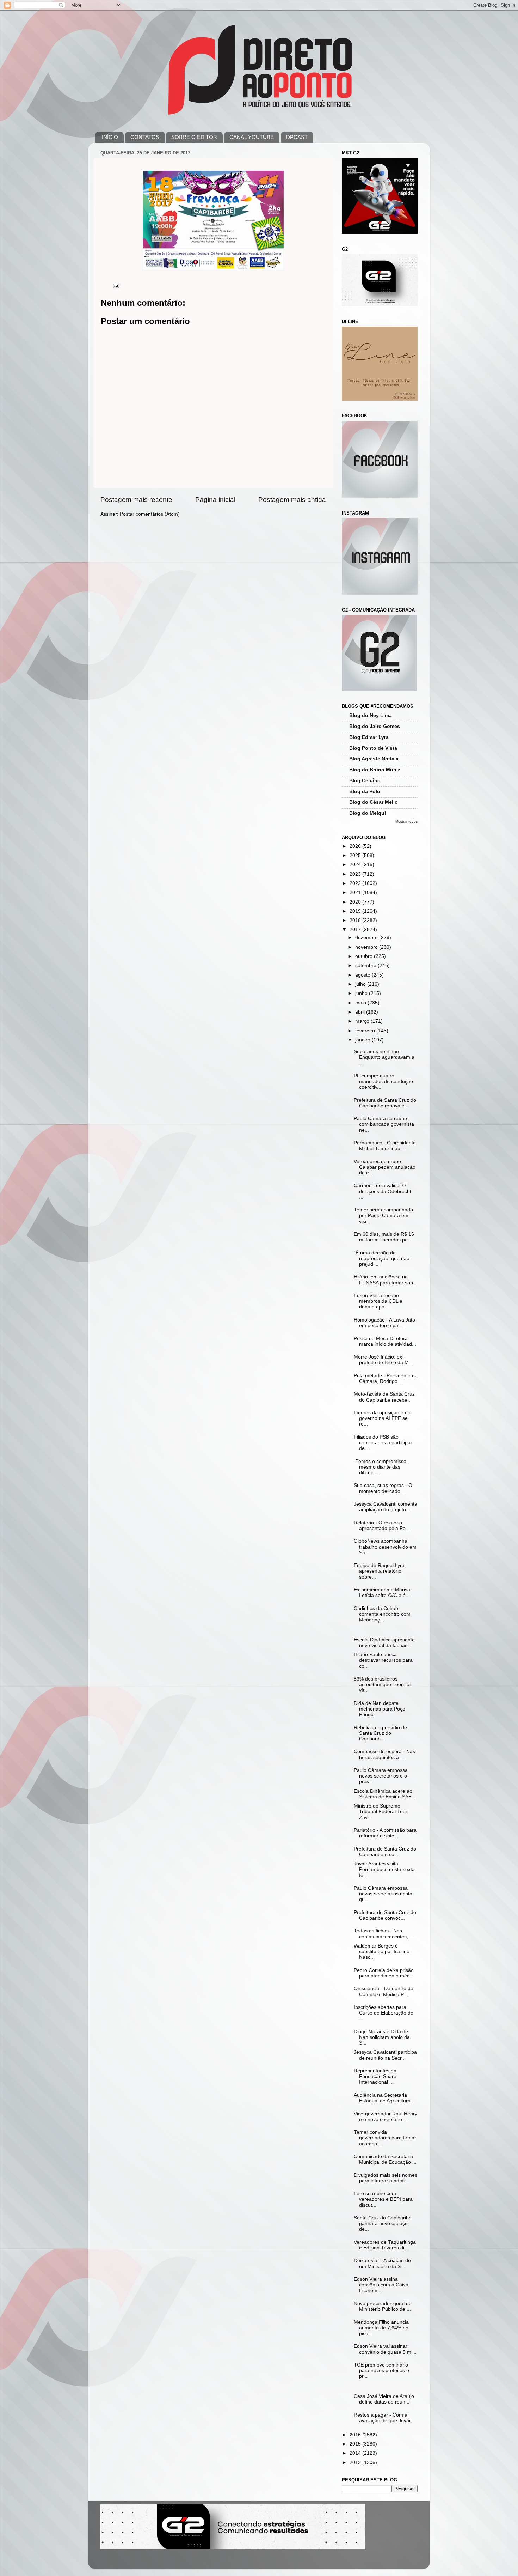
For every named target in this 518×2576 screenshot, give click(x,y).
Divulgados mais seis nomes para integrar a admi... (386, 2178)
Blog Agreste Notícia (374, 759)
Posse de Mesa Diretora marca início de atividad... (385, 1341)
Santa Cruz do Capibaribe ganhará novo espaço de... (383, 2223)
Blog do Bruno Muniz (375, 770)
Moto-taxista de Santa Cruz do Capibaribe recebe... (384, 1397)
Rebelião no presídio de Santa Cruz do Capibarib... (380, 1733)
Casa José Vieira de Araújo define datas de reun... (384, 2399)
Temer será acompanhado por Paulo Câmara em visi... (383, 1216)
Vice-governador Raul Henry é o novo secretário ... (386, 2117)
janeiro (363, 1040)
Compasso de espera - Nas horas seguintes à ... (384, 1754)
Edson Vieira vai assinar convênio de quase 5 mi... (385, 2349)
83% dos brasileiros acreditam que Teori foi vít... (382, 1685)
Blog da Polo (365, 792)
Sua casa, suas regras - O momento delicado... (383, 1488)
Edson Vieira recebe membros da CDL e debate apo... (378, 1301)
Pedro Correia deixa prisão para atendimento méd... (384, 1973)
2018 (356, 920)
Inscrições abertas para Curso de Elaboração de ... (384, 2013)
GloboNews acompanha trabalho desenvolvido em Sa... (385, 1547)
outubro (365, 956)
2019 (356, 911)
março (363, 1021)
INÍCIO (110, 137)
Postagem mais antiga (292, 500)
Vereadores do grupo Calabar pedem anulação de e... (385, 1167)
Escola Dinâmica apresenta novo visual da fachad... (384, 1643)
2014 (356, 2453)
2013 (356, 2463)
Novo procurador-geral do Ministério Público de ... (383, 2306)
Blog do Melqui (368, 813)
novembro (367, 947)
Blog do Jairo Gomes (375, 726)
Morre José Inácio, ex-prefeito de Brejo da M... (383, 1360)
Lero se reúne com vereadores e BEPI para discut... (383, 2199)
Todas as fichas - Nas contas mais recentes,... (383, 1934)
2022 (356, 883)
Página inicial (215, 500)
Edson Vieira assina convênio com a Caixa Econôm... (381, 2285)
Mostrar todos (406, 822)
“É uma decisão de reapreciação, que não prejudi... (382, 1259)
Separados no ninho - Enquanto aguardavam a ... (384, 1057)
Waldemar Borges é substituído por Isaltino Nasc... (382, 1952)
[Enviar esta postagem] (115, 285)
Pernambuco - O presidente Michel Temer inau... (385, 1146)
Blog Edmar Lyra (369, 737)
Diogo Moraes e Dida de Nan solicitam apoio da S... (382, 2037)
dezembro (367, 938)
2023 (356, 874)
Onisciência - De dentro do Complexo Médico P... (384, 1991)
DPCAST (297, 137)
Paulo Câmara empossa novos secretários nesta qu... (383, 1894)
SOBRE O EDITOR (194, 137)
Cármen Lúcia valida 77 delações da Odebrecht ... (383, 1191)
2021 (356, 892)
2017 (356, 929)
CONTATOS (145, 137)
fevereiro (366, 1031)
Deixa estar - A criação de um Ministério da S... (382, 2263)
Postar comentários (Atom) (150, 514)
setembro (366, 965)
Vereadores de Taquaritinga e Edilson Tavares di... (385, 2245)
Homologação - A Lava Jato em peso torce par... (384, 1323)
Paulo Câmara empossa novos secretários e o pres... (381, 1776)
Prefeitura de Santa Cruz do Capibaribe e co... (385, 1852)
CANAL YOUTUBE (252, 137)
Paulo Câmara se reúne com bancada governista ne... (384, 1124)
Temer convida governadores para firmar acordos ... (385, 2138)
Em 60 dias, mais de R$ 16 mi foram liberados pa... (384, 1237)
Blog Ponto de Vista (373, 748)
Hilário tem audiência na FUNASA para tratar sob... (386, 1280)
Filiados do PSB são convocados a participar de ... (383, 1443)
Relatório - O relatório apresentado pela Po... (382, 1526)
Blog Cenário (365, 781)
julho (361, 984)
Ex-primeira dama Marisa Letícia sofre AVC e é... (382, 1593)
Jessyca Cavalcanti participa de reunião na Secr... (385, 2055)
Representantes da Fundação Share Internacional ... (375, 2076)
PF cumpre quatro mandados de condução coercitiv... (383, 1082)
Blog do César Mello (374, 802)
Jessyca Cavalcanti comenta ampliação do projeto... (386, 1507)
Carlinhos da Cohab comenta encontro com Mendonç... (382, 1614)
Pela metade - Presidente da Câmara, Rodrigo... (386, 1378)
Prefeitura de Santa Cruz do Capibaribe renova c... (385, 1103)
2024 (356, 865)
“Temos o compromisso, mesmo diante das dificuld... (381, 1467)
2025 (356, 855)
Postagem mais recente (136, 500)
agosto (363, 975)
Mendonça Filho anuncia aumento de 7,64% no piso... (381, 2328)
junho (362, 993)
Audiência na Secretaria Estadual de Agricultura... (384, 2098)
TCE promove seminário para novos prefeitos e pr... (381, 2371)
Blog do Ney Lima (371, 715)
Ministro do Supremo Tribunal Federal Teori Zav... (381, 1812)
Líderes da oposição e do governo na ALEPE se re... (382, 1418)
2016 (356, 2435)
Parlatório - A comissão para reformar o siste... (385, 1833)
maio (361, 1003)
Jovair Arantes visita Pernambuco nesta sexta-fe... (385, 1869)
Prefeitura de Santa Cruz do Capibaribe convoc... (385, 1915)
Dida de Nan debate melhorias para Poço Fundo (380, 1709)
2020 (356, 902)
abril (361, 1012)
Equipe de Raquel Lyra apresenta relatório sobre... (379, 1571)
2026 (356, 846)
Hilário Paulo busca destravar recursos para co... (383, 1660)
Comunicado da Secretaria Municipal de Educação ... (385, 2159)
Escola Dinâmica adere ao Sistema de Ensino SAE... (385, 1794)
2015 (356, 2444)
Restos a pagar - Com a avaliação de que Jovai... (384, 2418)
